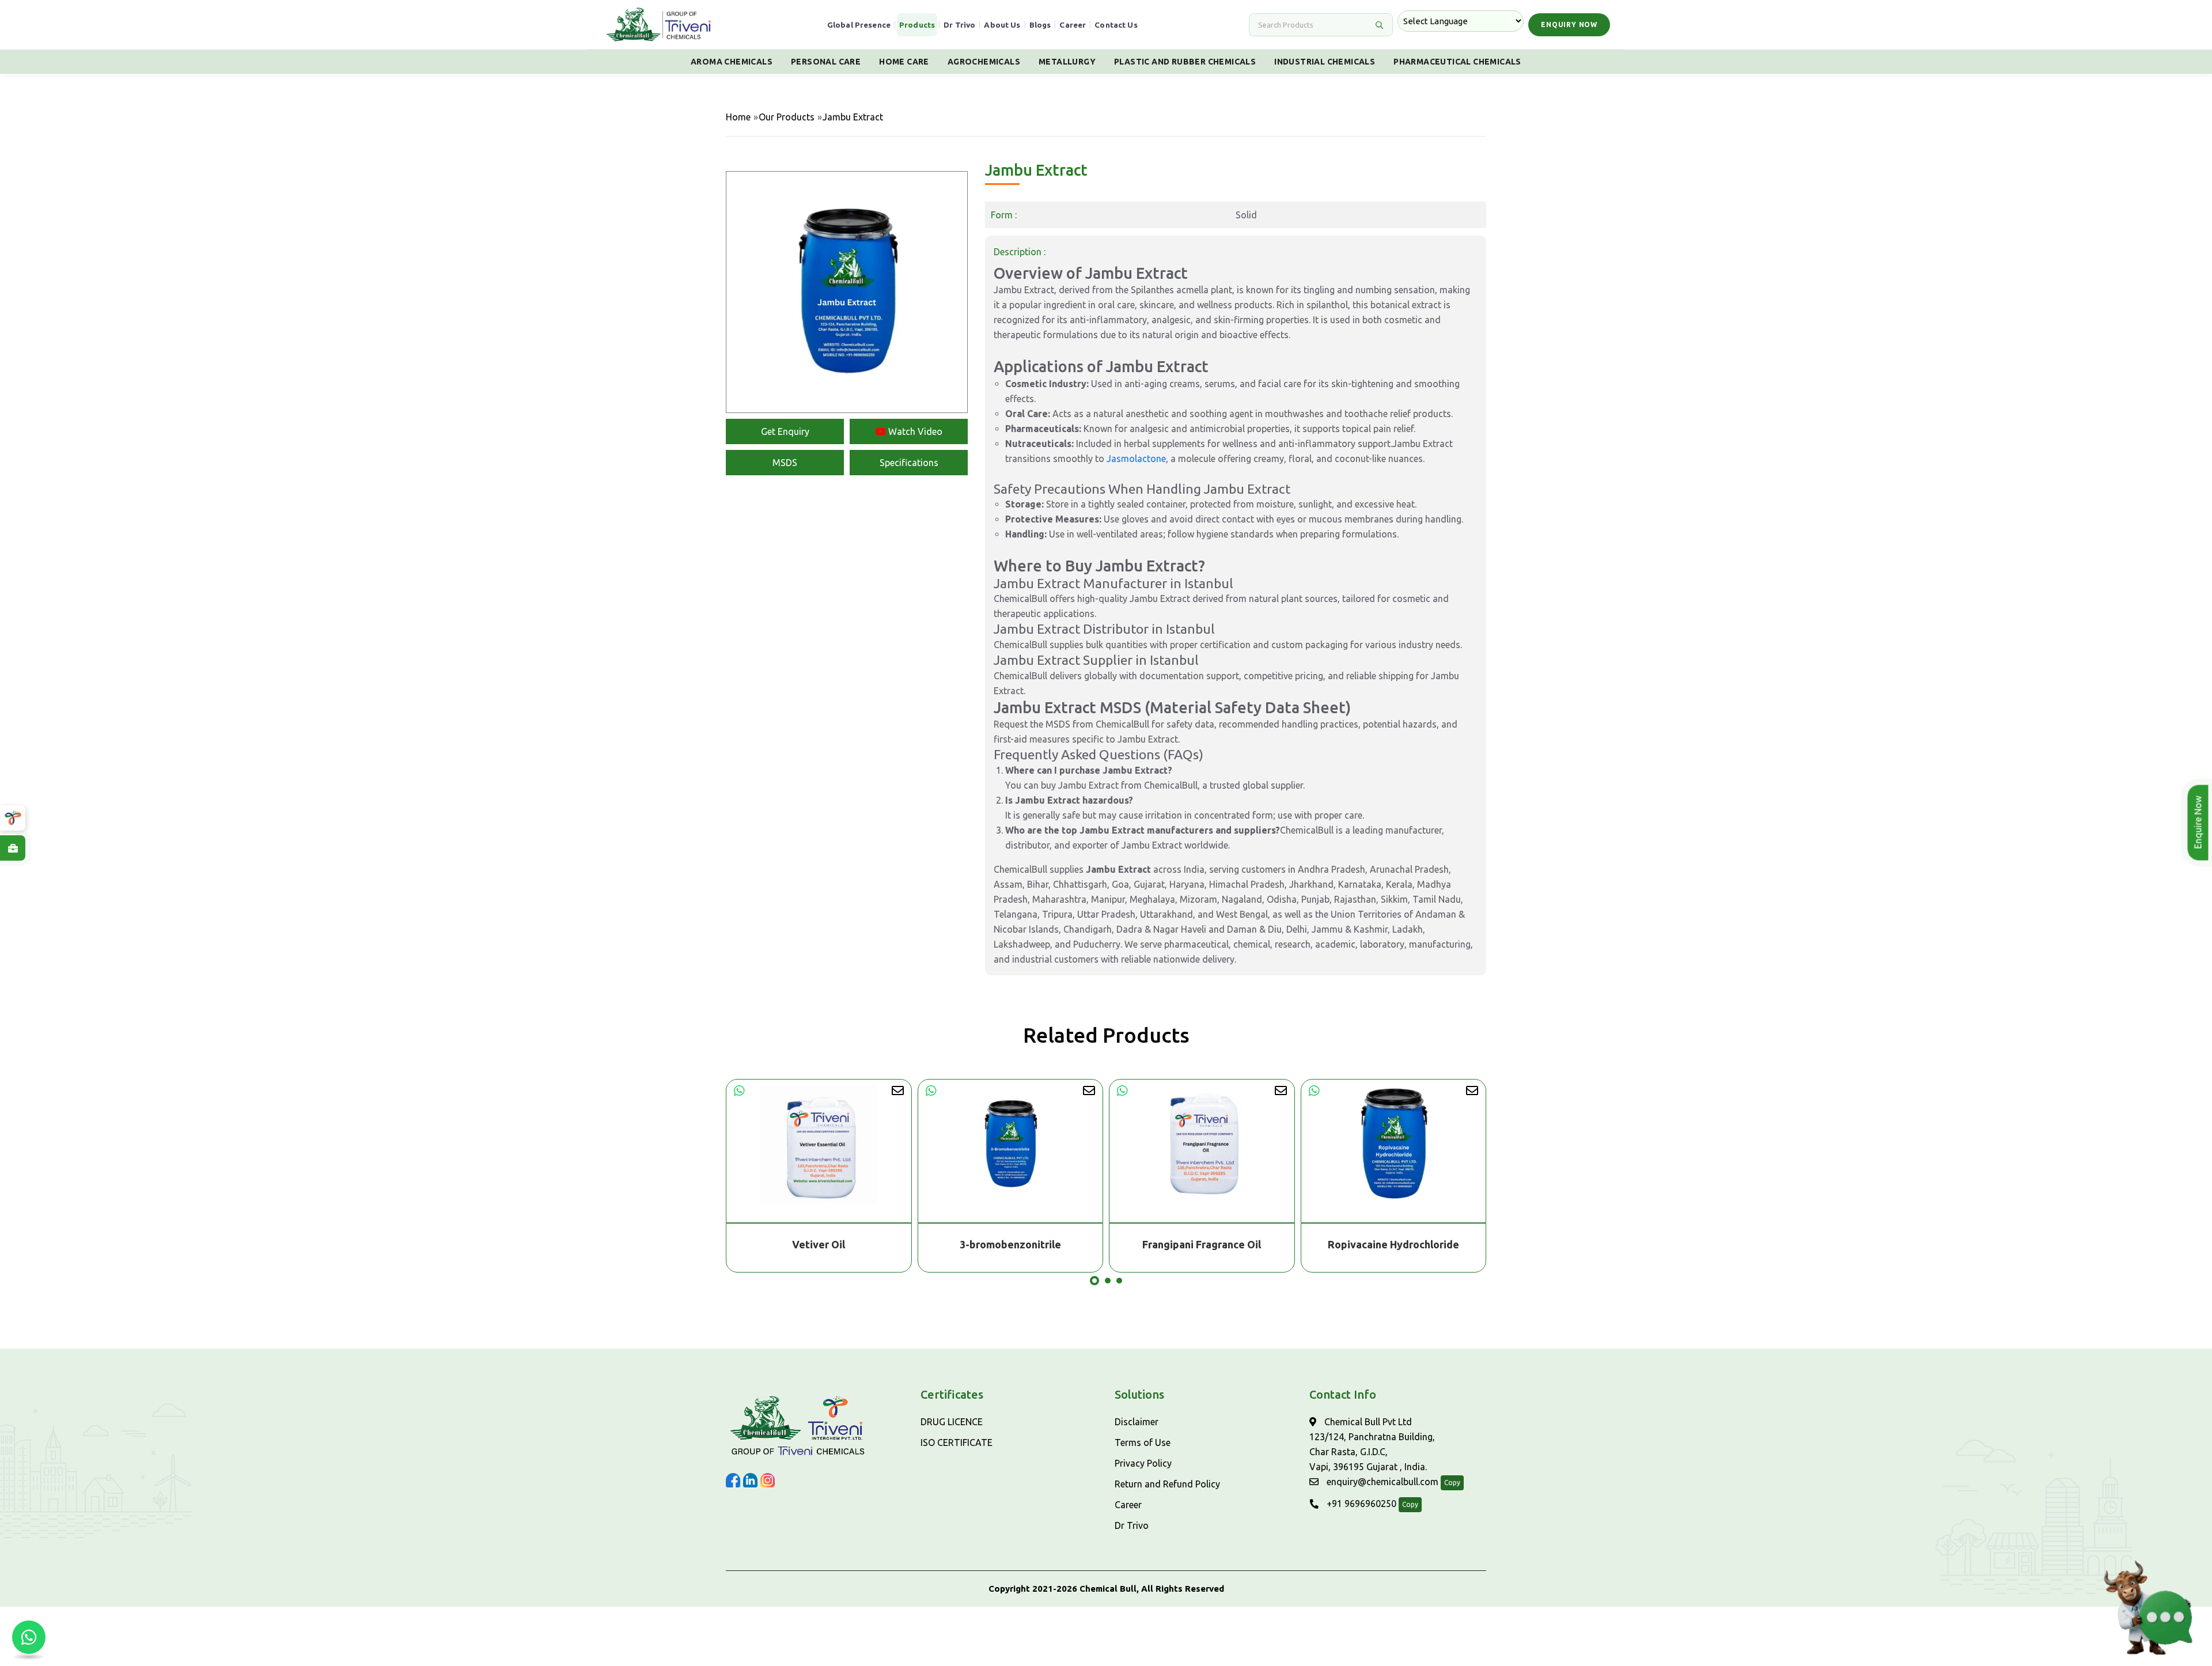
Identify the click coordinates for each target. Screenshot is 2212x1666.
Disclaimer (1137, 1422)
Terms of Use (1143, 1442)
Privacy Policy (1143, 1463)
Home (738, 117)
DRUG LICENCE (952, 1422)
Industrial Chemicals (1325, 62)
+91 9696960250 (1360, 1504)
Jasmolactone (1136, 459)
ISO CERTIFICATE (957, 1442)
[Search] (1379, 25)
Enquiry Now (1569, 24)
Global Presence (859, 25)
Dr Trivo (959, 25)
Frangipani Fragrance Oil (1010, 1244)
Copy (1452, 1483)
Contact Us (1116, 25)
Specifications (909, 463)
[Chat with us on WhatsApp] (29, 1637)
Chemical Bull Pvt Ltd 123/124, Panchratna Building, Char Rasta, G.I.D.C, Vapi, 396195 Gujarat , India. (1372, 1444)
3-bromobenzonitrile (819, 1244)
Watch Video (914, 431)
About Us (1002, 25)
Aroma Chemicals (732, 62)
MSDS (785, 463)
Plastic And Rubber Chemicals (1185, 62)
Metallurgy (1067, 62)
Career (1073, 25)
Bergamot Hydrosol (1394, 1244)
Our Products (787, 117)
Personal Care (826, 62)
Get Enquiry (785, 431)
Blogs (1040, 25)
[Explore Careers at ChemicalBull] (13, 848)
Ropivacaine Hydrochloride (1202, 1244)
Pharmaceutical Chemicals (1457, 62)
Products (917, 25)
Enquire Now (2198, 823)
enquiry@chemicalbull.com (1381, 1482)
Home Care (904, 62)
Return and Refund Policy (1167, 1484)
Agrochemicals (984, 62)
